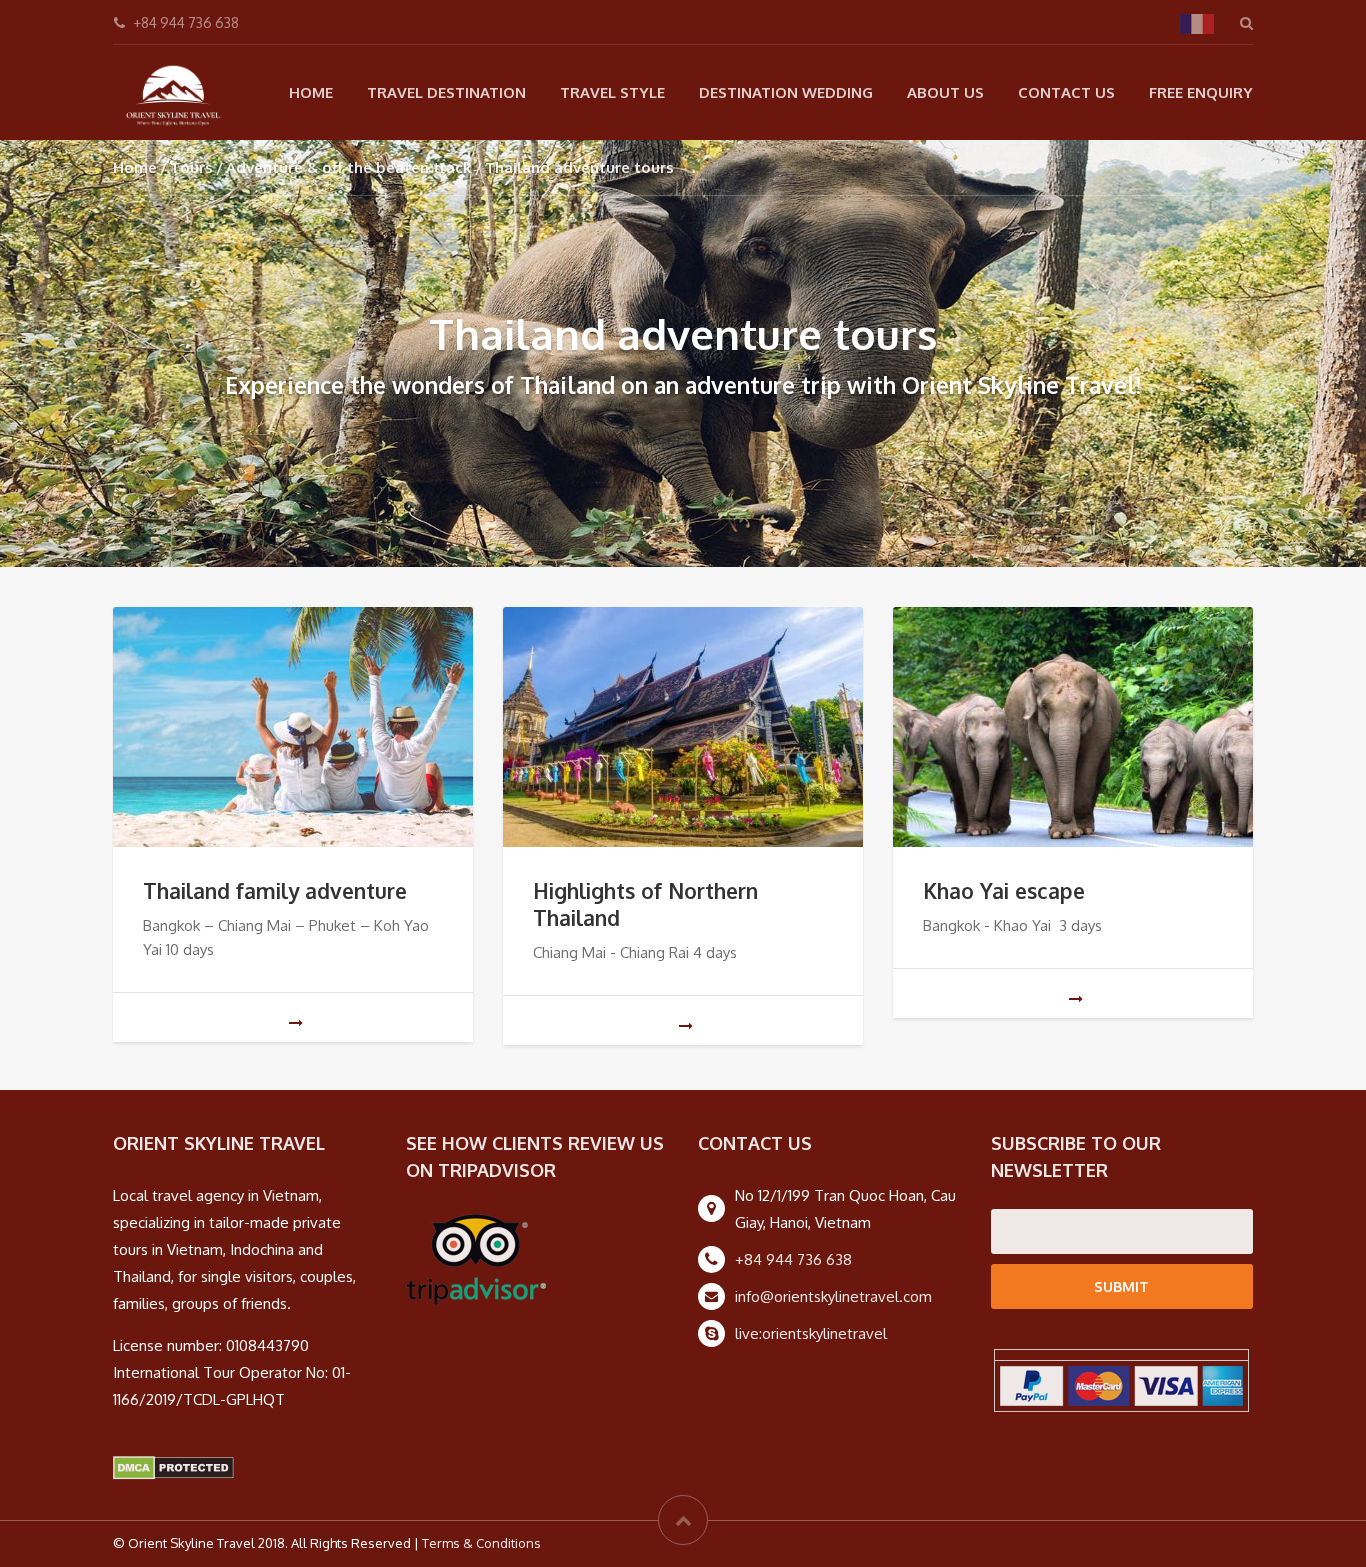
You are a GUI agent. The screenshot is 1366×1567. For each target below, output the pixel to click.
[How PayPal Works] (1121, 1385)
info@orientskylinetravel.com (833, 1296)
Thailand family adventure (275, 890)
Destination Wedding (786, 92)
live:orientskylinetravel (811, 1333)
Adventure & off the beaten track (349, 167)
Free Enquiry (1201, 92)
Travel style (612, 92)
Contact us (1066, 92)
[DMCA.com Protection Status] (173, 1467)
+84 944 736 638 (793, 1259)
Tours (191, 167)
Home (311, 92)
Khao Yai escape (1004, 890)
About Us (945, 92)
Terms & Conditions (481, 1543)
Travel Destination (446, 92)
